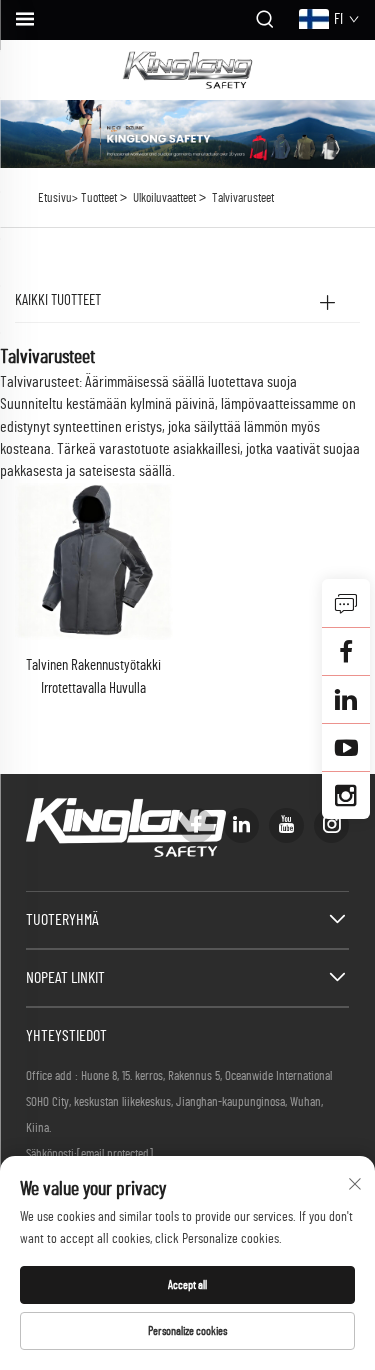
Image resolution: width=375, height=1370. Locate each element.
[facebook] (196, 825)
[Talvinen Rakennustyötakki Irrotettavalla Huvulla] (94, 561)
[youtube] (286, 825)
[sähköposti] (346, 651)
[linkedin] (241, 825)
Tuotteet (99, 198)
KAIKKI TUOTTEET (58, 300)
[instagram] (331, 825)
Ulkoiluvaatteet (164, 198)
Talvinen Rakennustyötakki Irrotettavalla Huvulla (93, 677)
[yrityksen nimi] (187, 70)
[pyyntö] (346, 603)
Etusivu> (58, 198)
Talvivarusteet (243, 198)
